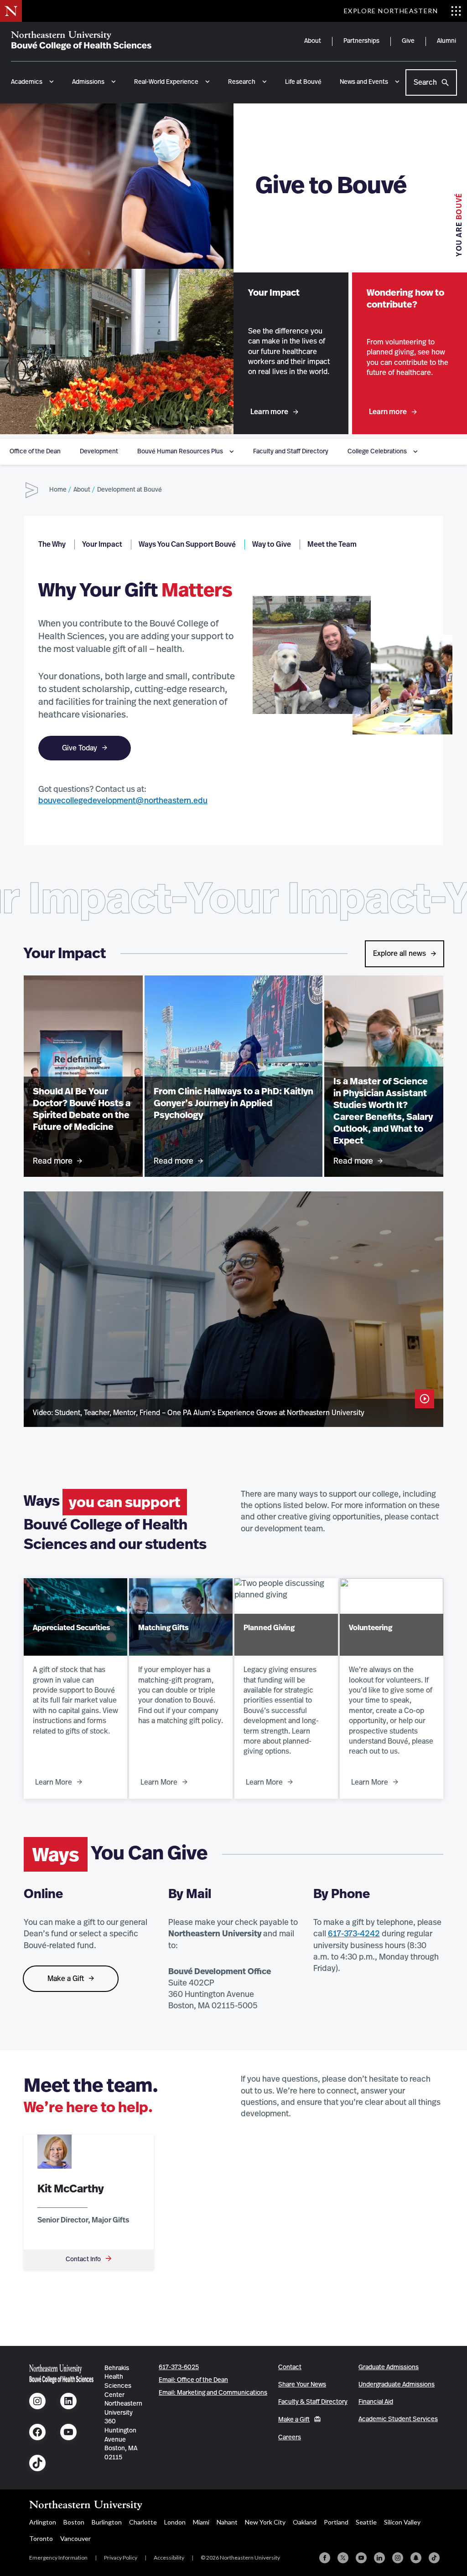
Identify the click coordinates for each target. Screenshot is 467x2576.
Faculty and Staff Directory (291, 452)
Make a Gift (66, 1979)
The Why (52, 544)
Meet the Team (332, 544)
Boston (74, 2522)
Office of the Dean (35, 452)
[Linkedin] (379, 2558)
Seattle (366, 2522)
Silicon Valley (402, 2522)
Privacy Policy (121, 2558)
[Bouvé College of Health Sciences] (81, 41)
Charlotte (143, 2522)
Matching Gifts (163, 1628)
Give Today (80, 748)
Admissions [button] (88, 82)
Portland (336, 2522)
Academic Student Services (398, 2419)
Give (408, 41)
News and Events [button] (364, 82)
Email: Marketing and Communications (213, 2393)
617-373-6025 (179, 2367)
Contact (290, 2367)
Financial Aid (376, 2402)
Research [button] (242, 82)
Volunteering (371, 1628)
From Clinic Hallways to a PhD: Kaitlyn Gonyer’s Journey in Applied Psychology (233, 1103)
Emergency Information (58, 2558)
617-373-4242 (354, 1934)
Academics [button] (27, 82)
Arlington (43, 2522)
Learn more (269, 412)
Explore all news (400, 954)
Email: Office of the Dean (193, 2380)
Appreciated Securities (72, 1628)
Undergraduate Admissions (397, 2385)
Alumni (446, 41)
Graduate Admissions (389, 2367)
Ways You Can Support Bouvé (187, 544)
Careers (290, 2437)
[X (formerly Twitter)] (343, 2558)
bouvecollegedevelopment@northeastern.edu (123, 801)
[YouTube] (361, 2558)
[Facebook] (325, 2558)
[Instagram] (398, 2558)
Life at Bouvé (303, 82)
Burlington (107, 2522)
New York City (265, 2522)
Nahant (227, 2522)
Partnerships (361, 41)
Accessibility (169, 2558)
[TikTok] (434, 2558)
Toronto (41, 2538)
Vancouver (75, 2538)
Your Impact (102, 544)
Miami (201, 2522)
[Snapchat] (416, 2558)
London (175, 2522)
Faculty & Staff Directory (313, 2402)
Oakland (305, 2522)
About (313, 41)
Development (99, 452)
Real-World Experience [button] (166, 82)
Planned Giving (269, 1628)
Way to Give (272, 544)
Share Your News (302, 2385)
